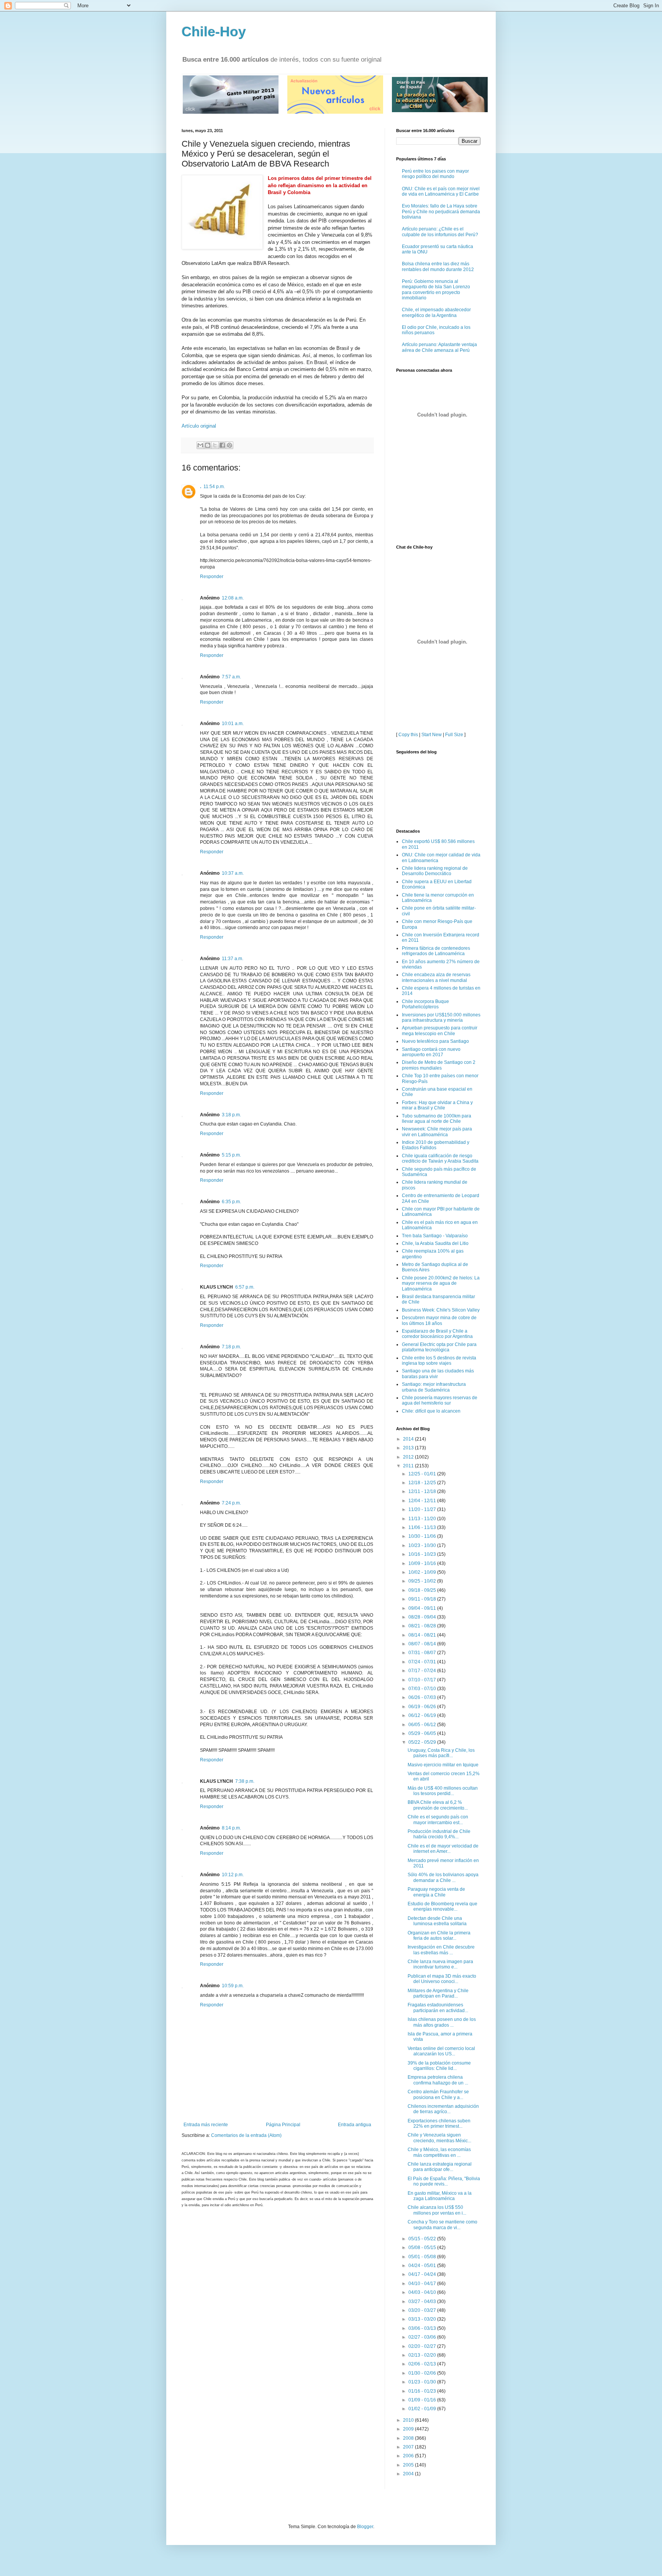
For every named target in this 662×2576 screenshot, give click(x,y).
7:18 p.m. (231, 1347)
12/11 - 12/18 (423, 1491)
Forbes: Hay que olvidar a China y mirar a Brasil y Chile (437, 1105)
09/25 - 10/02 (423, 1581)
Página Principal (283, 2125)
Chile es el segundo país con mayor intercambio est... (438, 1820)
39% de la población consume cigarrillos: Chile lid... (439, 2066)
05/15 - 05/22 (423, 2239)
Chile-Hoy (214, 32)
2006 (409, 2456)
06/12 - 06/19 (423, 1715)
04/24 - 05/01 (423, 2266)
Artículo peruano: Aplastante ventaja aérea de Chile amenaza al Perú (439, 347)
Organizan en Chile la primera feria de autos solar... (439, 1936)
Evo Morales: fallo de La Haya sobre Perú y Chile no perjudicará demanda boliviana (441, 212)
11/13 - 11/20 (423, 1519)
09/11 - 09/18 (423, 1599)
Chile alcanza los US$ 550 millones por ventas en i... (437, 2210)
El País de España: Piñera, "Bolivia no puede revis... (444, 2181)
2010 (409, 2420)
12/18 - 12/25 (423, 1483)
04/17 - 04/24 (423, 2274)
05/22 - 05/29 (423, 1742)
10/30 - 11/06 (423, 1536)
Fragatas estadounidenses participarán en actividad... (438, 2008)
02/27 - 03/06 (423, 2337)
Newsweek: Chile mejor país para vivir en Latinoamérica (437, 1132)
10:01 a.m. (233, 724)
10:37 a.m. (233, 873)
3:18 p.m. (231, 1115)
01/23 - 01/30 (423, 2382)
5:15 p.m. (231, 1155)
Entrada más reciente (206, 2125)
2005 (409, 2465)
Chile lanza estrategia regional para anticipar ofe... (440, 2167)
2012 (409, 1457)
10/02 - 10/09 (423, 1572)
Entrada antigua (355, 2125)
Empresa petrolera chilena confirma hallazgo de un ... (438, 2080)
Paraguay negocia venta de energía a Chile (436, 1892)
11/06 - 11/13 (423, 1527)
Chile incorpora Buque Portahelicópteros (425, 1004)
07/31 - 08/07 (423, 1653)
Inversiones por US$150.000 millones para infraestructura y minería (441, 1018)
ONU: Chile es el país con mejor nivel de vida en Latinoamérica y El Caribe (441, 191)
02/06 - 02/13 (423, 2364)
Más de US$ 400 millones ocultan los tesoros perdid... (443, 1791)
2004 (409, 2474)
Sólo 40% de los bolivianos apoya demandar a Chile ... (443, 1877)
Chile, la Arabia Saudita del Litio (435, 1243)
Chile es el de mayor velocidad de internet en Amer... (443, 1849)
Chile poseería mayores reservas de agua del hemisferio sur (440, 1400)
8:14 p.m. (231, 1828)
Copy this (408, 735)
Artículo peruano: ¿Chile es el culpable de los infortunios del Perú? (440, 232)
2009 (409, 2429)
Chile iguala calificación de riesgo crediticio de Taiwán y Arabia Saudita (440, 1158)
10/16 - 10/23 (423, 1554)
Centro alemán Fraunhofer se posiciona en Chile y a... (438, 2094)
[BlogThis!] (208, 445)
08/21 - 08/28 (423, 1626)
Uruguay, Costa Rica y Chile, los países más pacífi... (441, 1753)
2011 (409, 1466)
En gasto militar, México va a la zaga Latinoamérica (440, 2196)
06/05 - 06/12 (423, 1725)
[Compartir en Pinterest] (229, 445)
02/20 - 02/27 (423, 2346)
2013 (409, 1448)
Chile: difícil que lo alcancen (431, 1411)
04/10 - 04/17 (423, 2284)
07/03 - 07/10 (423, 1689)
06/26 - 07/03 (423, 1697)
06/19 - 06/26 (423, 1707)
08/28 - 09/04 (423, 1617)
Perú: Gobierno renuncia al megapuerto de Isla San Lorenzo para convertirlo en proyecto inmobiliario (436, 290)
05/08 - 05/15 (423, 2248)
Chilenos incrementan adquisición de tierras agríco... (443, 2109)
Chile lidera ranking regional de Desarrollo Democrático (435, 871)
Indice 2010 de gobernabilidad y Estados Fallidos (436, 1145)
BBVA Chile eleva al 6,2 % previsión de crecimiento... (438, 1805)
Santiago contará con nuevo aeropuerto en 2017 (431, 1052)
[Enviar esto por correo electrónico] (200, 445)
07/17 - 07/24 (423, 1671)
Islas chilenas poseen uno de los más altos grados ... (442, 2022)
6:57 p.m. (245, 1287)
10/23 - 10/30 (423, 1545)
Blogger (365, 2527)
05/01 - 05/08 (423, 2257)
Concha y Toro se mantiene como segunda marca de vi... (442, 2225)
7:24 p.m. (231, 1503)
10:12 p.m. (233, 1875)
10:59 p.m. (233, 1986)
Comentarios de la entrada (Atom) (246, 2135)
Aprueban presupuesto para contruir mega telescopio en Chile (440, 1031)
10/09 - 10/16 (423, 1563)
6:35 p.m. (231, 1202)
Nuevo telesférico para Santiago (435, 1041)
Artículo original (199, 426)
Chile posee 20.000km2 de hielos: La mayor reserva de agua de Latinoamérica (441, 1283)
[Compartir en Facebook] (222, 445)
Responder (212, 577)
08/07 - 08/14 (423, 1644)
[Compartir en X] (215, 445)
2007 (409, 2447)
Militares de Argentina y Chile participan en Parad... (438, 1993)
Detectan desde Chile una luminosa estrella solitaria (437, 1921)
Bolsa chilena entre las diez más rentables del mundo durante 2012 (438, 266)
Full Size (454, 735)
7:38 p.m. (245, 1781)
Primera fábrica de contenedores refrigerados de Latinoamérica (436, 951)
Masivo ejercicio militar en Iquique (443, 1765)
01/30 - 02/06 (423, 2373)
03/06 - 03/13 (423, 2328)
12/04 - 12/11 (423, 1501)
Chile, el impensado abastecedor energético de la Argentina (436, 312)
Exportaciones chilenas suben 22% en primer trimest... (439, 2124)
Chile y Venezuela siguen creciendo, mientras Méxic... (439, 2138)
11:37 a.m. (233, 959)
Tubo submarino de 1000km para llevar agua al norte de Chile (437, 1119)
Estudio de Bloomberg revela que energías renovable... (442, 1906)
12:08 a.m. (233, 598)
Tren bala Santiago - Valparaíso (435, 1236)
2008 (409, 2438)
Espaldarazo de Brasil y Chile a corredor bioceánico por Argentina (437, 1334)
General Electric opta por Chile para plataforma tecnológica (439, 1347)
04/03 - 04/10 (423, 2292)
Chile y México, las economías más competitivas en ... (439, 2152)
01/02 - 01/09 (423, 2409)
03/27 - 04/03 (423, 2302)
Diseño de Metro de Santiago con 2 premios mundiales (439, 1065)
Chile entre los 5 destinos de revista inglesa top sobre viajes (439, 1361)
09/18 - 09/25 (423, 1590)
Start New (432, 735)
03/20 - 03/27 (423, 2310)
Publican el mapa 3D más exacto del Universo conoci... (442, 1979)
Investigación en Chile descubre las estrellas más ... (441, 1950)
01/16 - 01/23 (423, 2391)
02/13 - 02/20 (423, 2355)
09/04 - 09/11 (423, 1608)
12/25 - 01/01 (423, 1474)
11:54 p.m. (214, 487)
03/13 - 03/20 (423, 2319)
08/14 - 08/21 (423, 1635)
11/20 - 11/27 (423, 1509)
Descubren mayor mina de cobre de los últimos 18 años (439, 1320)
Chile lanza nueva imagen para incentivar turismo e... (440, 1964)
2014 (409, 1439)
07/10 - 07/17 (423, 1680)
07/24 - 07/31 (423, 1662)
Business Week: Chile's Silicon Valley (441, 1310)
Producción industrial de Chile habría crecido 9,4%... (439, 1834)
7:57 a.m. (231, 677)
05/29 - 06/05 (423, 1733)
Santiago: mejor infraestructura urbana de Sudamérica (434, 1387)
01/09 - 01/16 (423, 2400)
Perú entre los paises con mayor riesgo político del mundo (435, 174)
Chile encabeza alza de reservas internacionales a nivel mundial (436, 977)
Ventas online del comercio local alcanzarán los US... (441, 2051)
